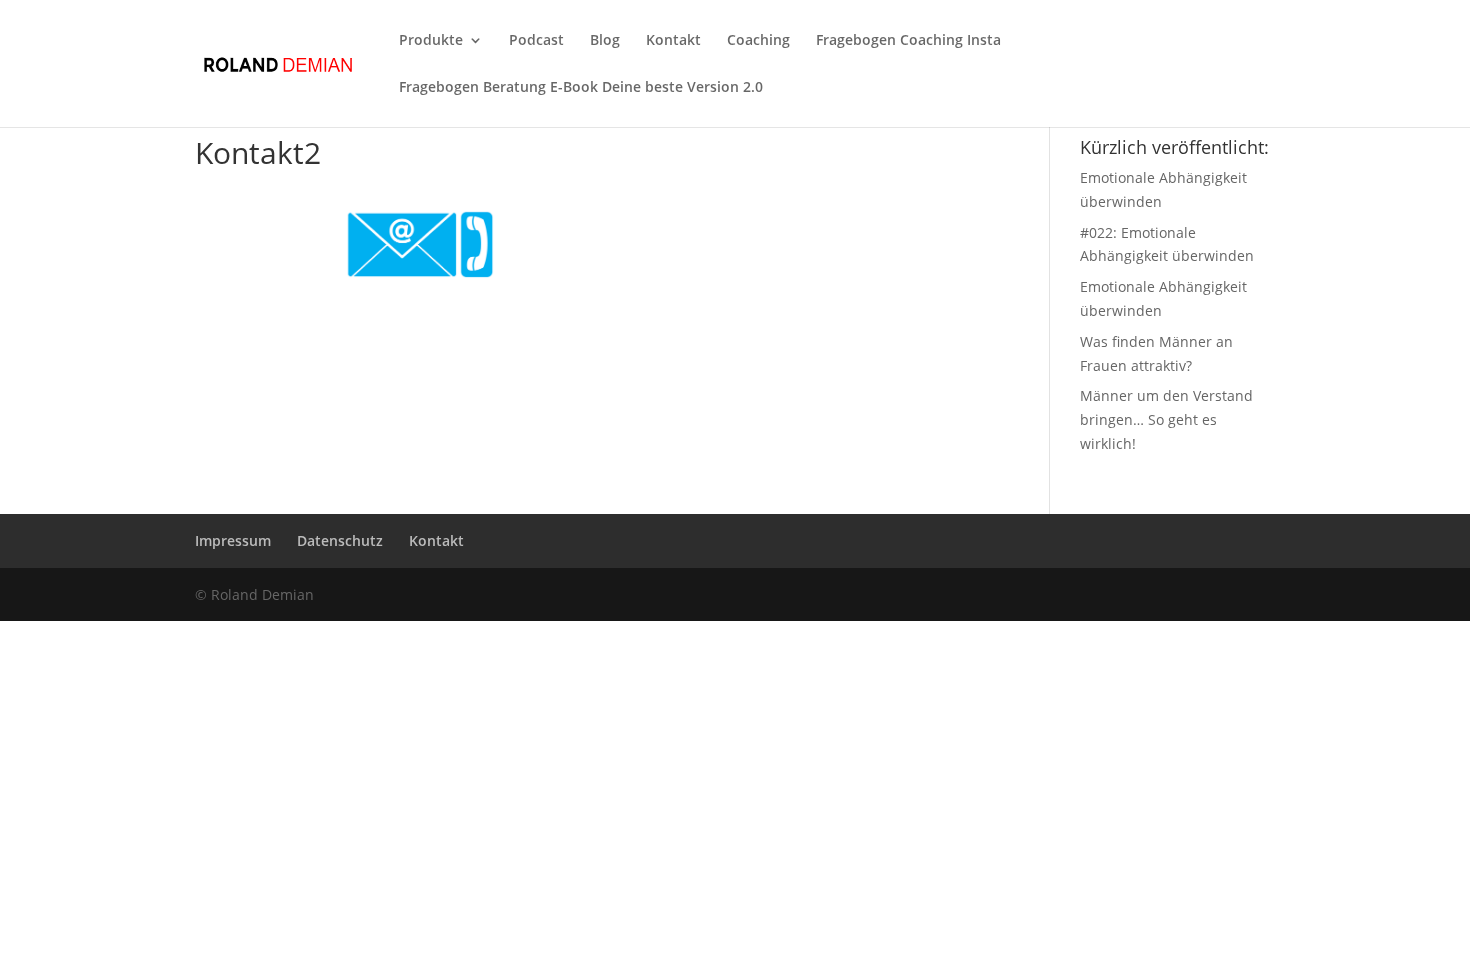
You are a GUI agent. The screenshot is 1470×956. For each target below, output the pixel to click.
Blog (605, 41)
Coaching (758, 41)
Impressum (233, 540)
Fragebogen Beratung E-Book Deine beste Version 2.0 (581, 88)
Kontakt (673, 41)
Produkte (431, 41)
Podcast (536, 41)
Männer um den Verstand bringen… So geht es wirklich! (1166, 419)
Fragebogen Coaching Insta (908, 41)
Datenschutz (340, 540)
